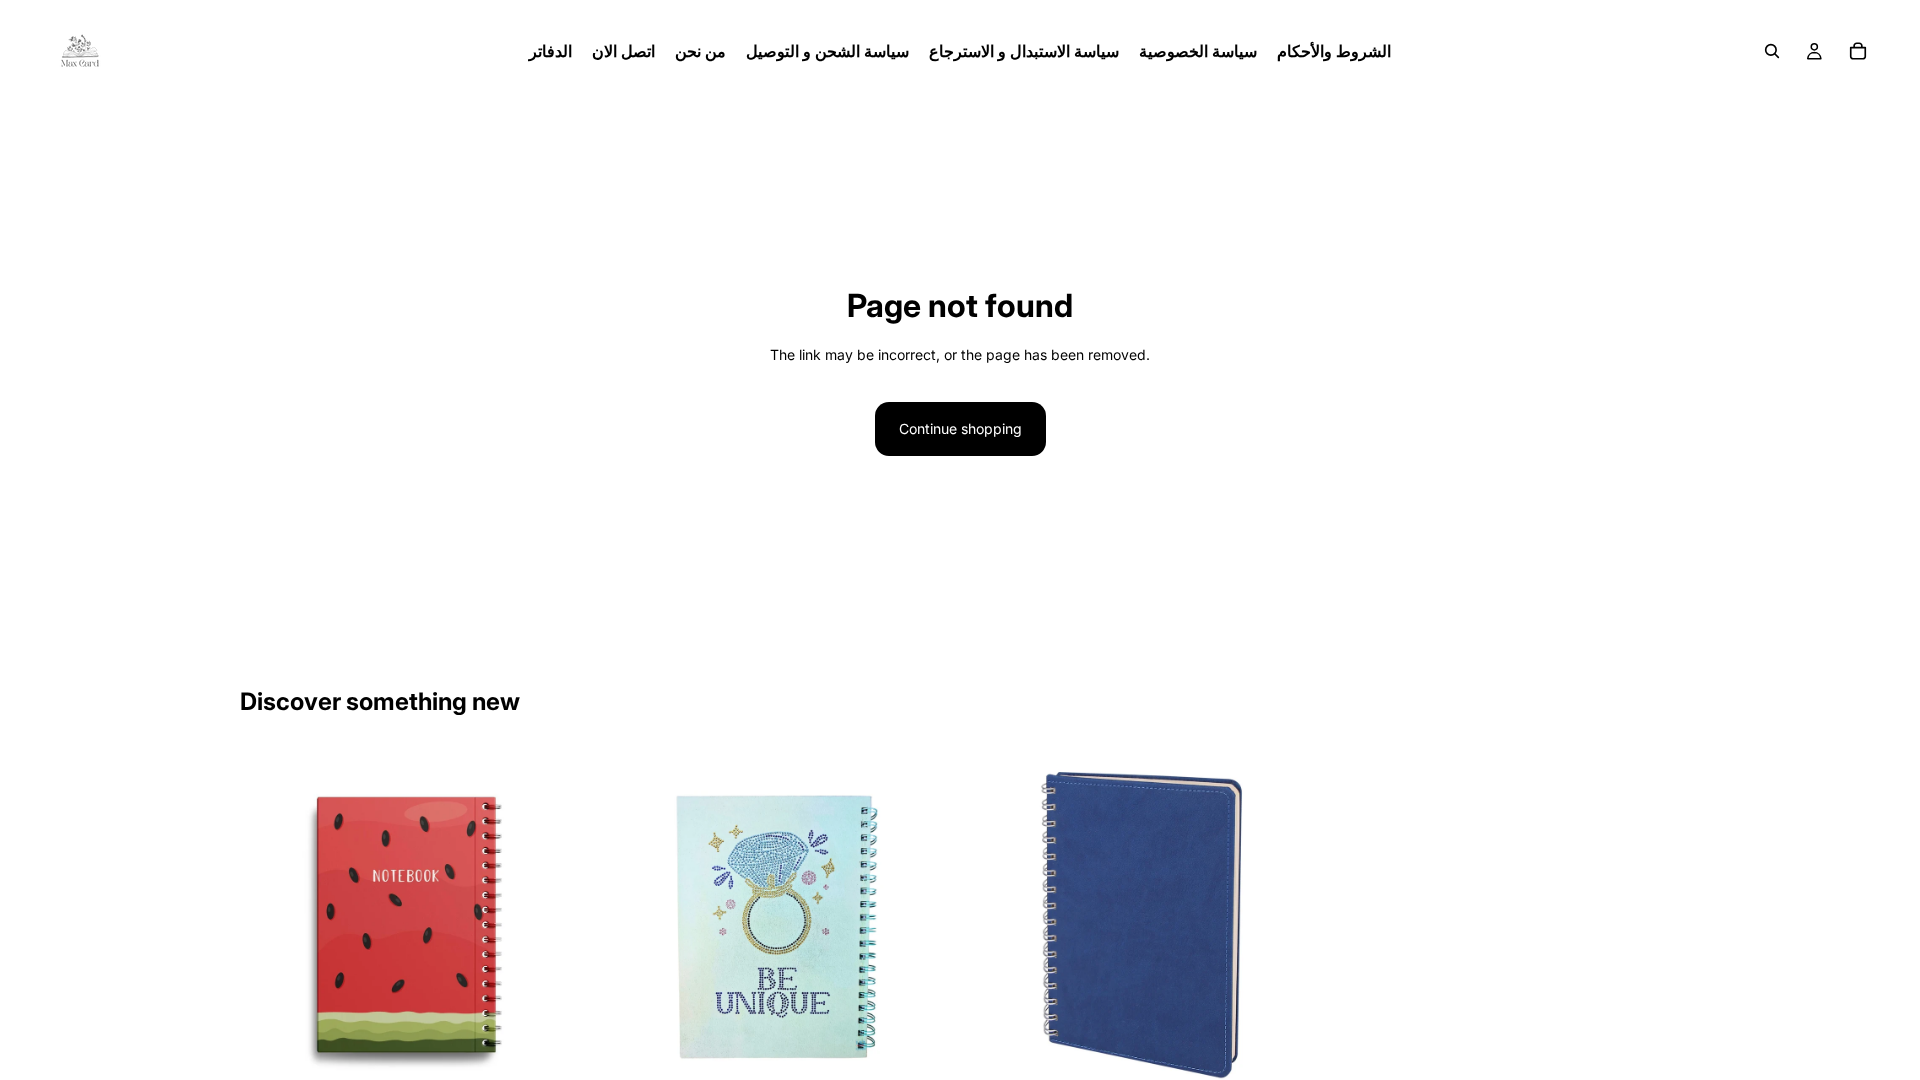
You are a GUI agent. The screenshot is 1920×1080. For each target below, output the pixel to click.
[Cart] (1858, 51)
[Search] (1772, 51)
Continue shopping (960, 428)
